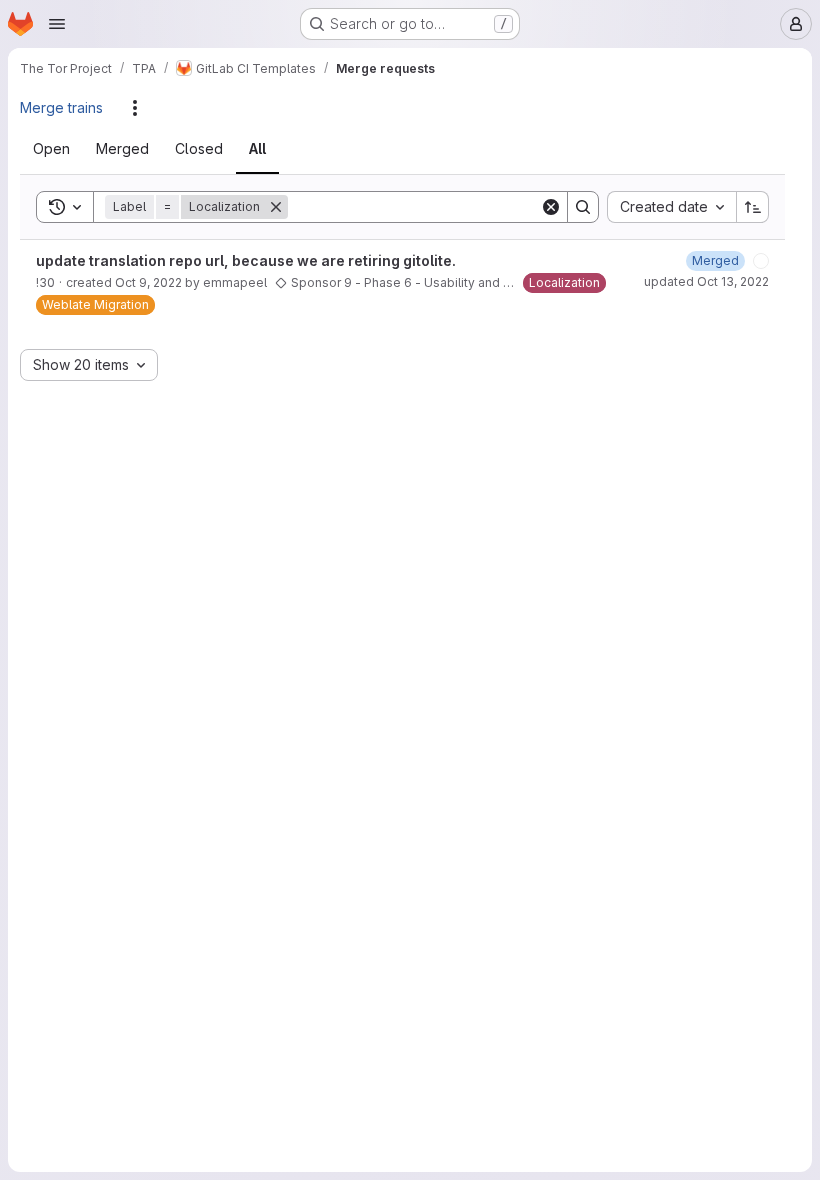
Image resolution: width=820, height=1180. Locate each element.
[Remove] (288, 207)
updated (706, 285)
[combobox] (671, 207)
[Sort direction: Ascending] (753, 207)
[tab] (63, 149)
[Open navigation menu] (57, 24)
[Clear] (551, 207)
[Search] (583, 207)
